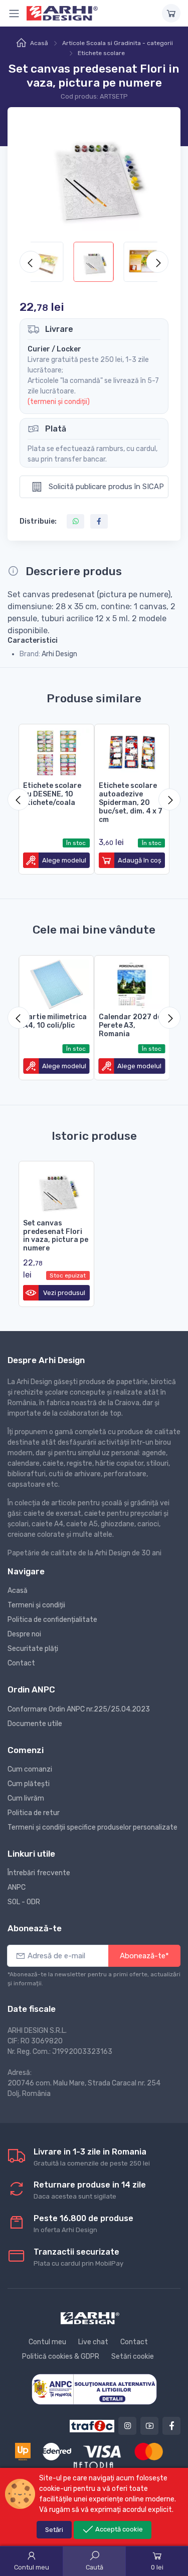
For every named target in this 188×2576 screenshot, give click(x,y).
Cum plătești (29, 1784)
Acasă (39, 43)
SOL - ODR (24, 1902)
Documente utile (35, 1724)
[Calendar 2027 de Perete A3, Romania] (132, 982)
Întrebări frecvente (39, 1873)
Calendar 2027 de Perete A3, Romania (130, 1025)
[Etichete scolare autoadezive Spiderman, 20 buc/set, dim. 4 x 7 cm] (132, 751)
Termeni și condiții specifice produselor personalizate (92, 1827)
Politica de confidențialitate (52, 1620)
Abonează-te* (144, 1956)
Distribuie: (38, 521)
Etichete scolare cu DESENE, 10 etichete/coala (52, 794)
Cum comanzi (30, 1769)
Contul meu (47, 2342)
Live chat (93, 2342)
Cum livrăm (26, 1798)
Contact (21, 1663)
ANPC (17, 1887)
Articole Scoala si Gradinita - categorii (118, 43)
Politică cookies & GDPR (61, 2356)
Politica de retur (34, 1813)
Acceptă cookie (118, 2529)
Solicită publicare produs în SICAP (105, 487)
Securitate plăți (33, 1649)
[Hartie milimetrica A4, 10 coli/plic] (56, 982)
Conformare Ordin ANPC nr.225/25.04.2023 (79, 1709)
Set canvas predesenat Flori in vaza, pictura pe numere (56, 1236)
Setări (54, 2530)
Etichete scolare (101, 53)
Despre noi (24, 1634)
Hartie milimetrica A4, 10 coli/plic (55, 1021)
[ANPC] (94, 2389)
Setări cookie (133, 2356)
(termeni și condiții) (59, 402)
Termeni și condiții (36, 1605)
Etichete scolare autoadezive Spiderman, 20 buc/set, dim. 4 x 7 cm (131, 802)
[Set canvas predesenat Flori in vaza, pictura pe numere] (56, 1188)
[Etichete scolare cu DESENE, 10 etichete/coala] (56, 751)
